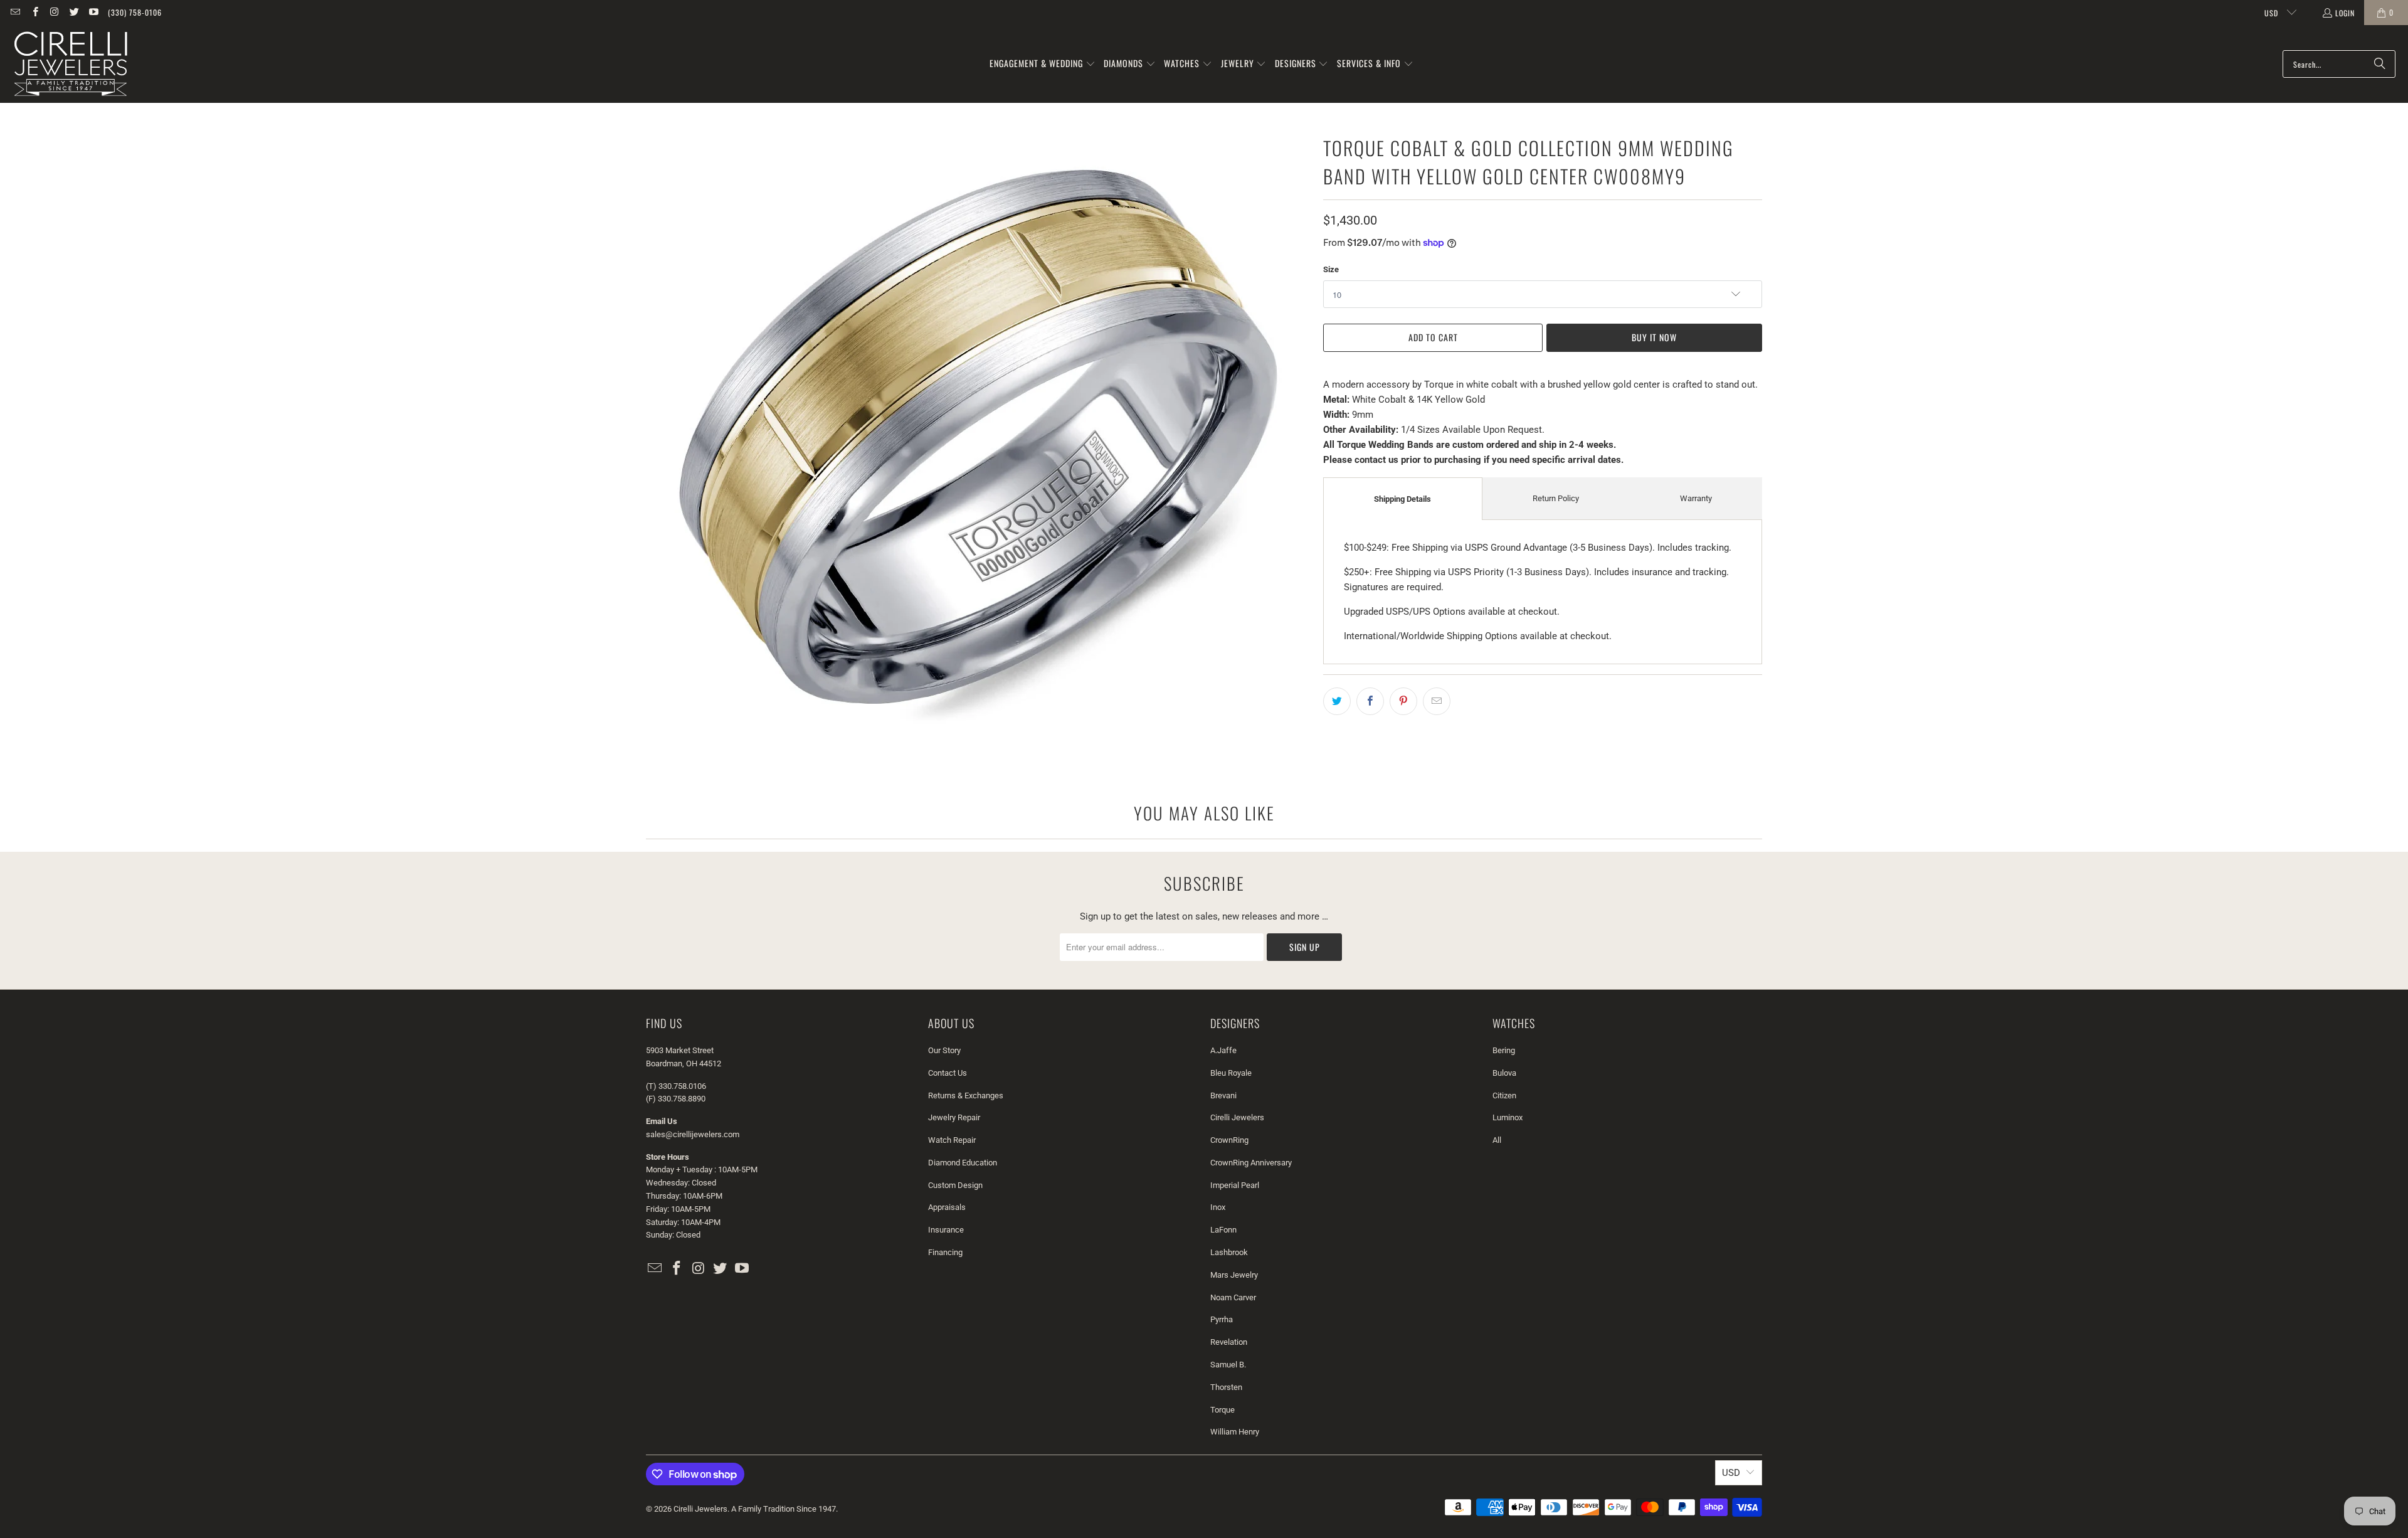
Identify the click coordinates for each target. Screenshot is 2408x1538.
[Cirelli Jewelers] (71, 64)
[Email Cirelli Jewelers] (15, 12)
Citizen (1504, 1095)
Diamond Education (963, 1163)
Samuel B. (1228, 1365)
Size (1331, 269)
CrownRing (1229, 1140)
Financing (945, 1252)
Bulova (1504, 1073)
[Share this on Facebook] (1370, 701)
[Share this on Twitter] (1337, 701)
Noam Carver (1233, 1297)
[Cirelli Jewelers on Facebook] (34, 12)
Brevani (1223, 1095)
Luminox (1508, 1117)
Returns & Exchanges (966, 1095)
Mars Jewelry (1234, 1275)
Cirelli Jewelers (1237, 1117)
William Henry (1235, 1432)
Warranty (1696, 498)
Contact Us (948, 1073)
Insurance (946, 1230)
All (1497, 1140)
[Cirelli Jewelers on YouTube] (93, 12)
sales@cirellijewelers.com (693, 1134)
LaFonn (1223, 1230)
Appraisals (947, 1207)
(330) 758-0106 (135, 12)
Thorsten (1226, 1387)
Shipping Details (1402, 499)
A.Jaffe (1223, 1050)
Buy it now (1654, 337)
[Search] (2380, 64)
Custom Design (955, 1185)
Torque (1222, 1410)
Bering (1504, 1050)
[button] (1043, 64)
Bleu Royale (1231, 1073)
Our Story (944, 1050)
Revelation (1229, 1342)
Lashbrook (1229, 1252)
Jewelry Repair (954, 1117)
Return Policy (1556, 498)
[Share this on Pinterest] (1403, 701)
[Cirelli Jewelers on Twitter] (74, 12)
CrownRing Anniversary (1251, 1163)
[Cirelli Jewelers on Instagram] (54, 12)
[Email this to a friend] (1437, 701)
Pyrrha (1222, 1319)
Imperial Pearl (1235, 1185)
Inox (1218, 1207)
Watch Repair (952, 1140)
